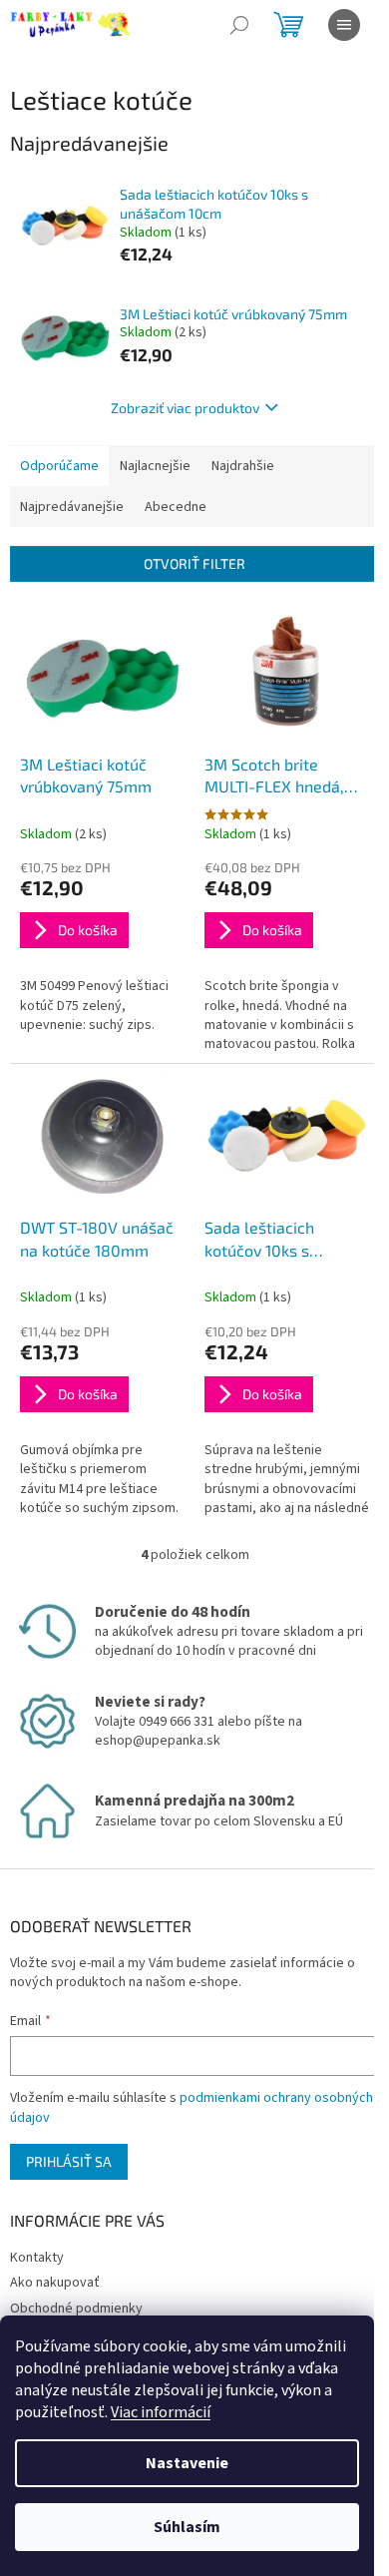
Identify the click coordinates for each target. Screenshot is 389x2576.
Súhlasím (187, 2527)
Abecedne (176, 507)
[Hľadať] (239, 25)
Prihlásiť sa (69, 2161)
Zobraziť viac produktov (185, 408)
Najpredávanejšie (72, 507)
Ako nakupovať (55, 2283)
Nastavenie (187, 2463)
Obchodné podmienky (76, 2309)
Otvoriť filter (194, 563)
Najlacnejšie (155, 466)
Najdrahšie (243, 466)
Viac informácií (161, 2412)
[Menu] (344, 25)
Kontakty (37, 2258)
